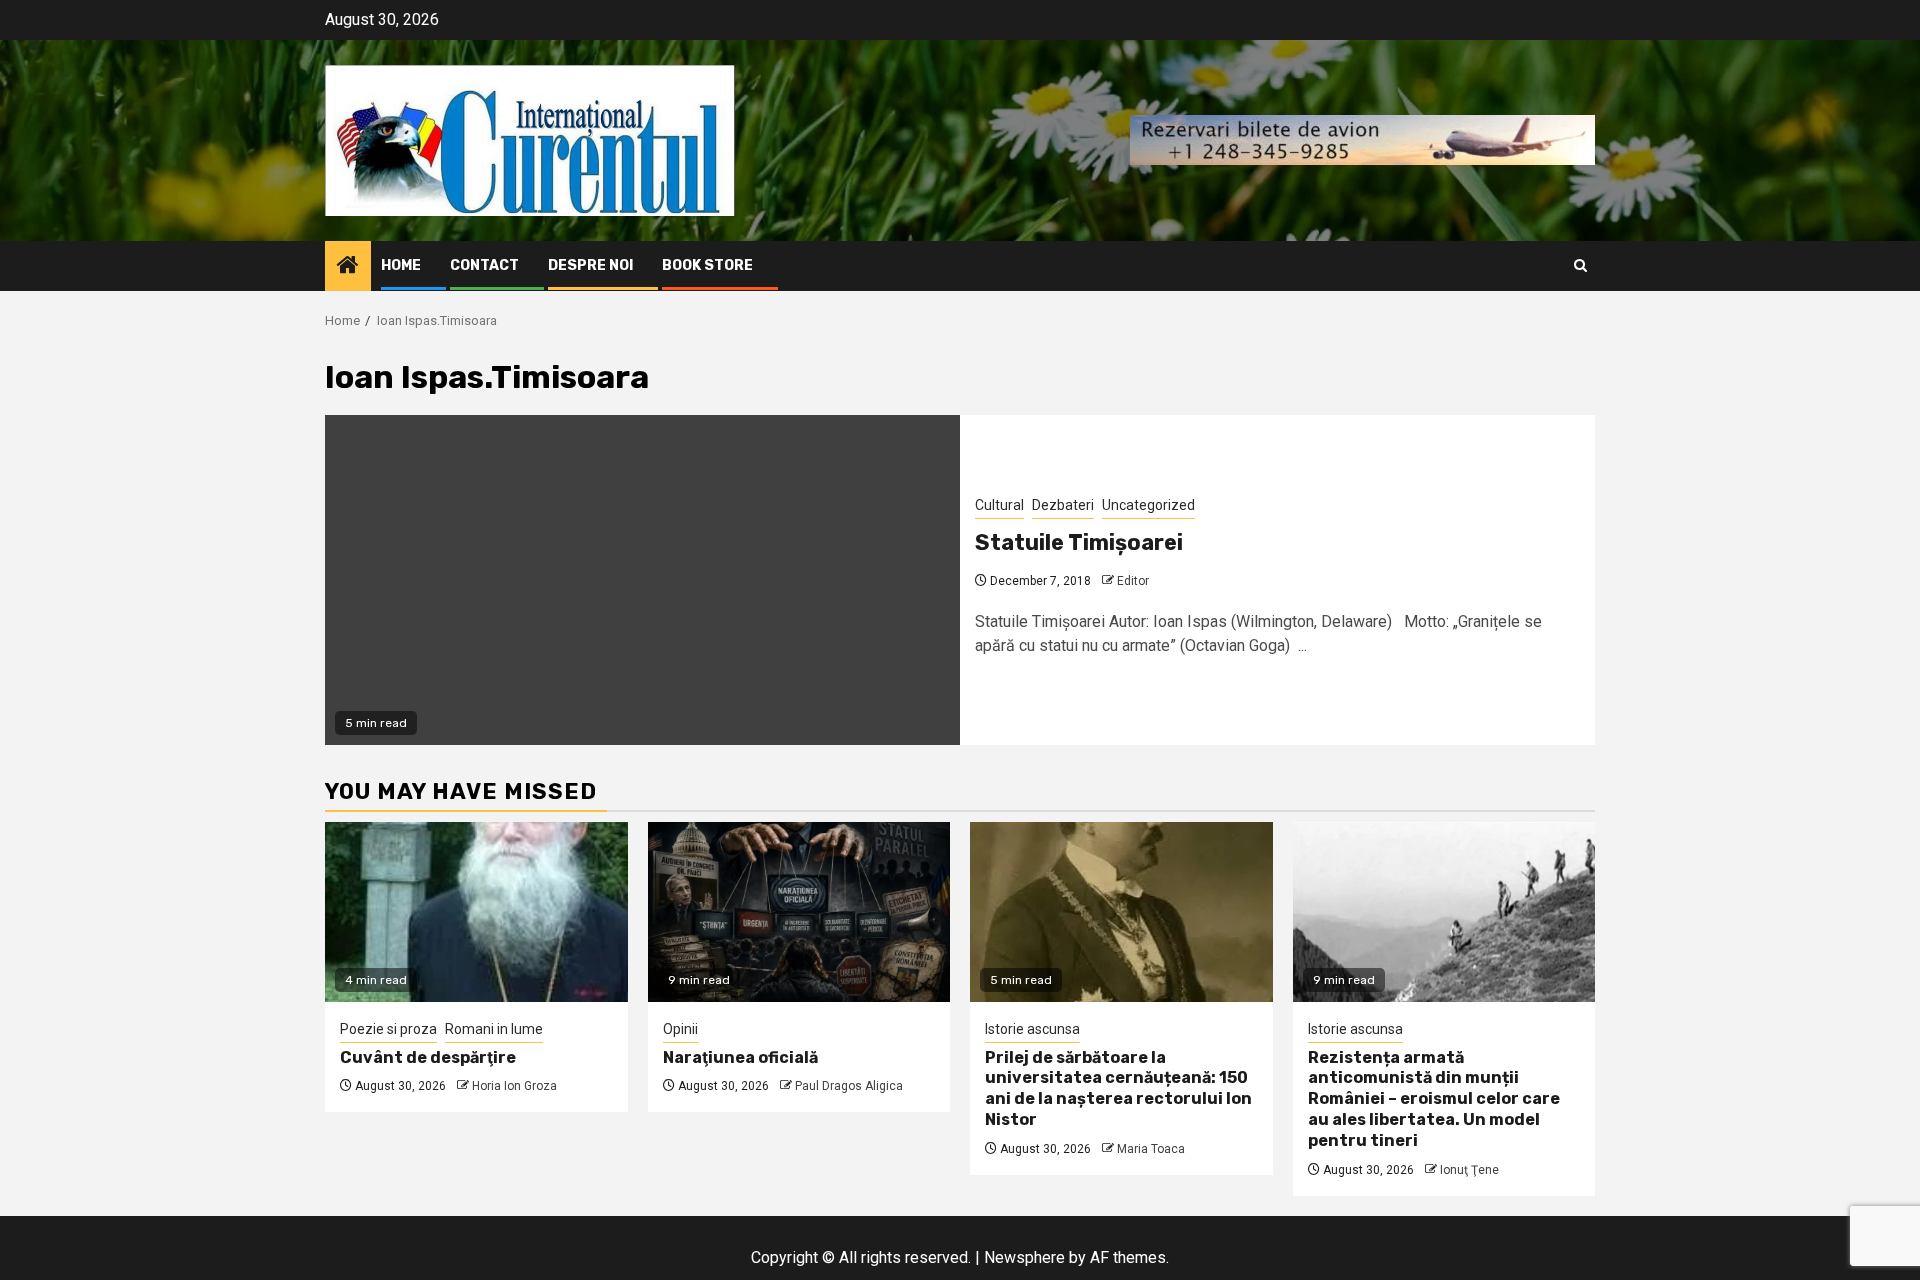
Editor (1133, 581)
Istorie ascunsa (1032, 1029)
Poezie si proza (388, 1029)
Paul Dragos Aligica (849, 1086)
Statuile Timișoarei (1079, 542)
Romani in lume (494, 1029)
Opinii (680, 1029)
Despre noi (590, 265)
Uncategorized (1148, 505)
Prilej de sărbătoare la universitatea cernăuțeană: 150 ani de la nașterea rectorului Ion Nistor (1118, 1088)
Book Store (707, 265)
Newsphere (1024, 1257)
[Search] (1580, 265)
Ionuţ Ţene (1469, 1170)
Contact (484, 265)
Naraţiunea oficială (740, 1057)
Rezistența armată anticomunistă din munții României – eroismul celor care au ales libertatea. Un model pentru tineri (1434, 1099)
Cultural (999, 505)
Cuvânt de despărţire (428, 1057)
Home (401, 265)
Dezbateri (1063, 505)
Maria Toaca (1151, 1149)
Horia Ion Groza (514, 1086)
